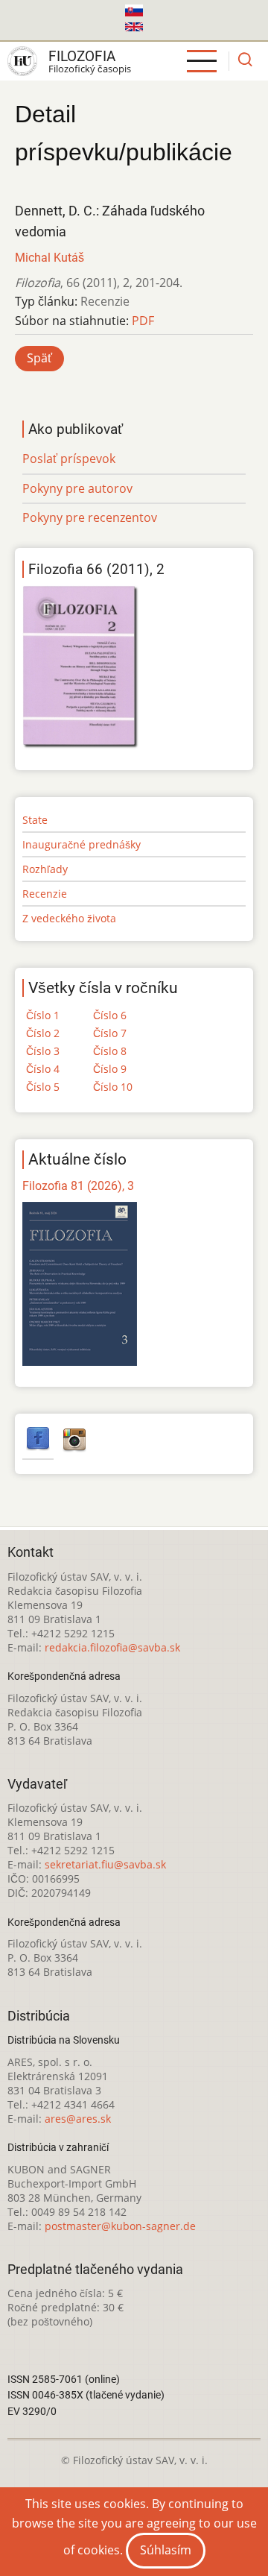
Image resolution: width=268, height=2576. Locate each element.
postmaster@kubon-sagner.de (120, 2226)
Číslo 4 (43, 1069)
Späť (39, 358)
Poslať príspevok (69, 459)
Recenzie (45, 894)
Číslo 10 (113, 1087)
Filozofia (82, 56)
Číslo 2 (43, 1033)
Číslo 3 (43, 1051)
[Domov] (22, 61)
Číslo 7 (110, 1033)
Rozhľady (45, 869)
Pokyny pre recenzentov (90, 517)
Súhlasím (166, 2550)
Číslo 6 (110, 1015)
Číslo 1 (43, 1015)
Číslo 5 (43, 1087)
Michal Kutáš (50, 258)
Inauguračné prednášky (82, 844)
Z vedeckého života (69, 918)
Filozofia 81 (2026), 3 (78, 1186)
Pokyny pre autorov (77, 488)
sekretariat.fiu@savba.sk (105, 1864)
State (35, 820)
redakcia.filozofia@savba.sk (112, 1647)
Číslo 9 (110, 1069)
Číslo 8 (110, 1051)
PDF (143, 321)
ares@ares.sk (78, 2119)
